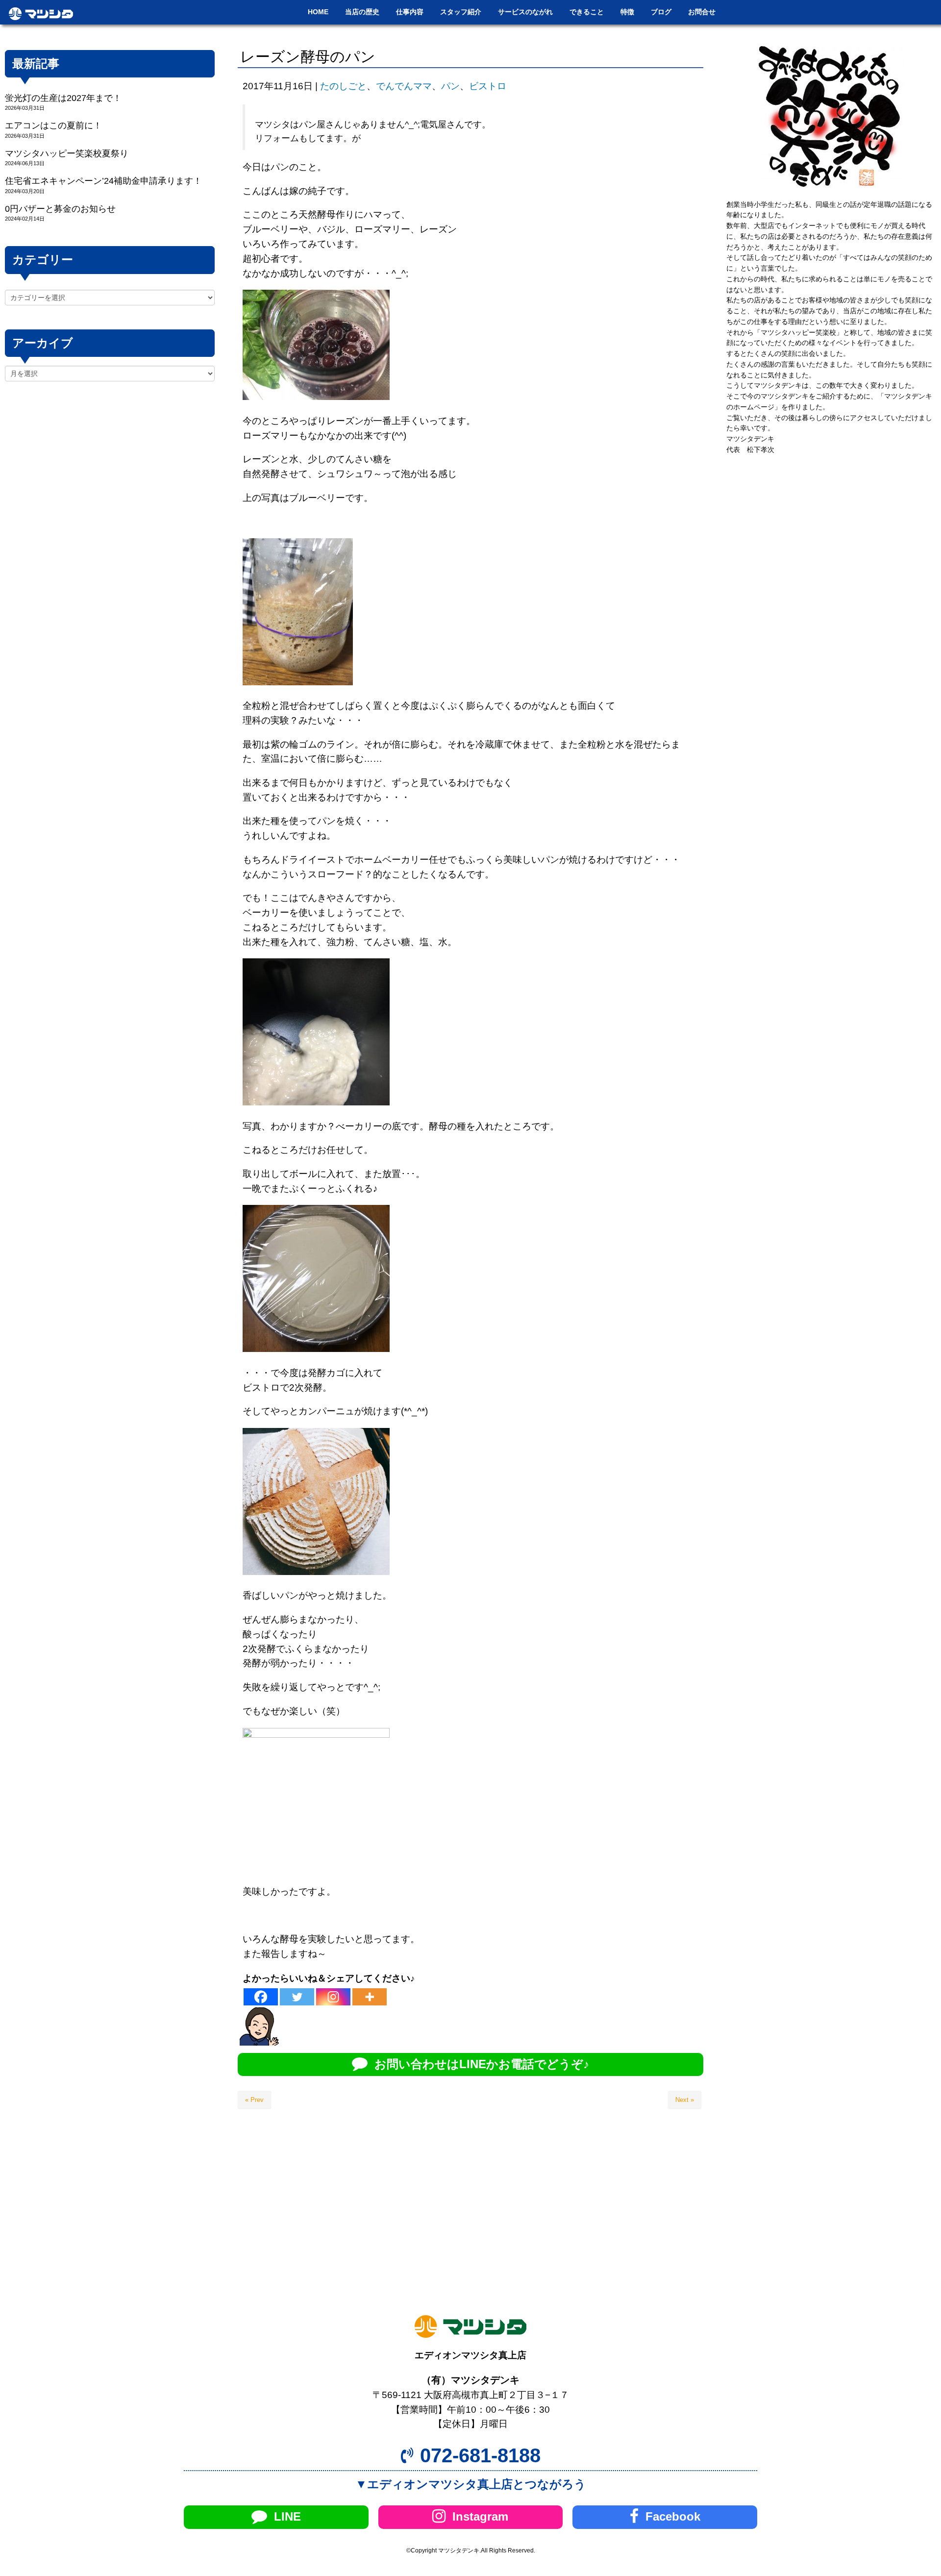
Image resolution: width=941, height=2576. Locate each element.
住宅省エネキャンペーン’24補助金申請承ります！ (103, 181)
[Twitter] (297, 1997)
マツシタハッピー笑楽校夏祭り (67, 153)
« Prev (254, 2100)
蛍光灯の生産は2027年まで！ (63, 98)
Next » (685, 2100)
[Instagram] (333, 1997)
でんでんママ (404, 86)
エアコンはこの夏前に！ (53, 125)
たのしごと (343, 86)
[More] (370, 1997)
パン (450, 86)
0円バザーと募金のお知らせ (60, 209)
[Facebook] (261, 1997)
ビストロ (488, 86)
